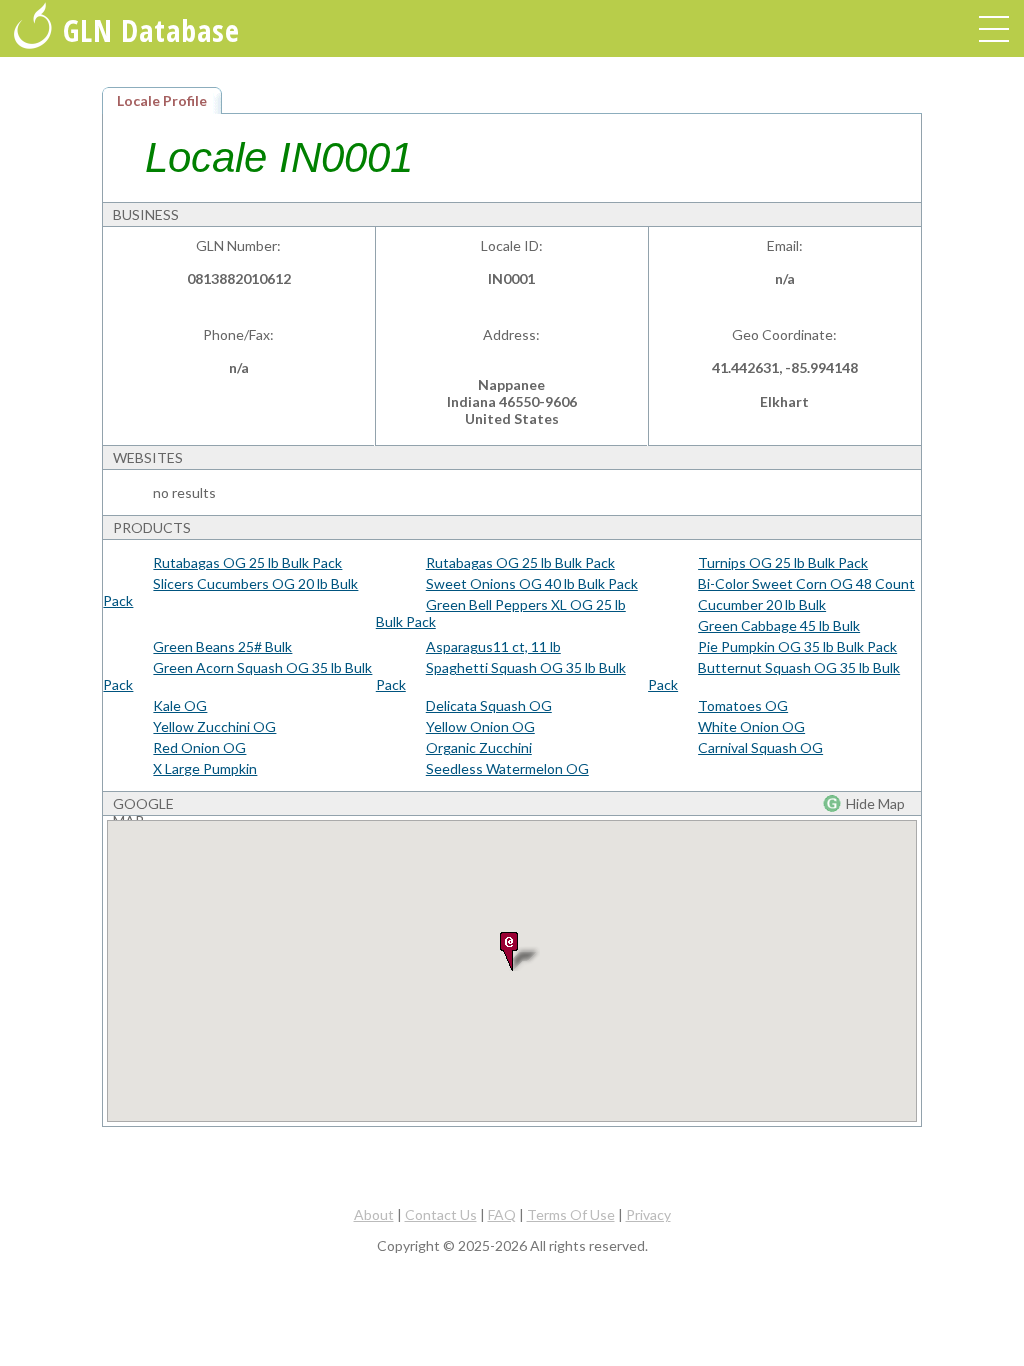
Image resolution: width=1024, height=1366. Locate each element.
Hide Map (875, 803)
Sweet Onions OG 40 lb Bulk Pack (532, 583)
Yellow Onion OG (480, 726)
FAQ (502, 1214)
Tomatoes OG (743, 705)
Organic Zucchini (479, 747)
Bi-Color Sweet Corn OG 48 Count (806, 583)
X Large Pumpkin (205, 768)
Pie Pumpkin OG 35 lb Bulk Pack (797, 646)
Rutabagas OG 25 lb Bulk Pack (247, 562)
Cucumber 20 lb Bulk (762, 604)
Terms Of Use (571, 1214)
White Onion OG (751, 726)
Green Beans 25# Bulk (222, 646)
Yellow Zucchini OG (214, 726)
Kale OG (180, 705)
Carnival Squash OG (760, 747)
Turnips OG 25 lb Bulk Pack (783, 562)
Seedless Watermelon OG (507, 768)
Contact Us (441, 1214)
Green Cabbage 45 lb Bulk (779, 625)
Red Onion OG (199, 747)
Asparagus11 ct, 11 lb (493, 646)
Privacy (648, 1214)
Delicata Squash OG (489, 705)
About (374, 1214)
